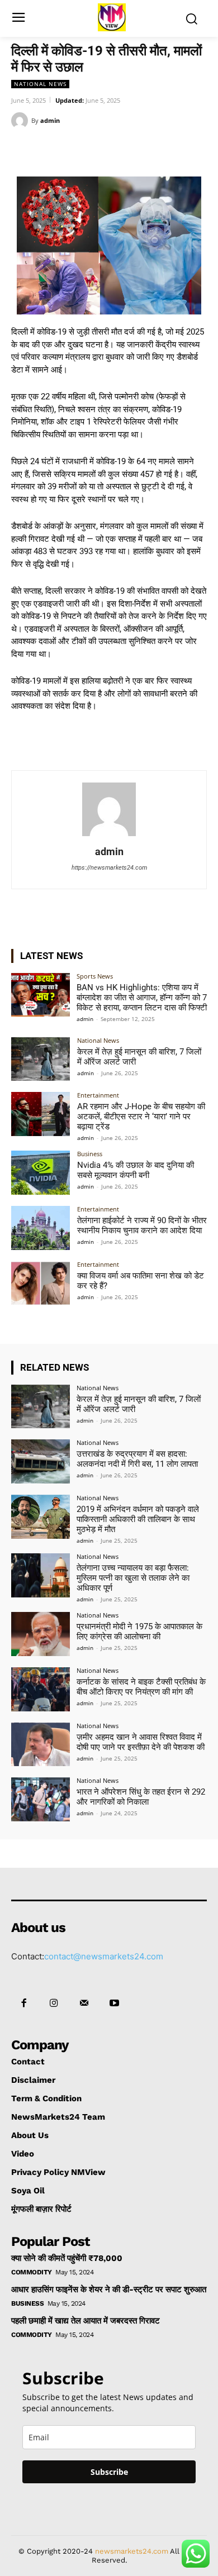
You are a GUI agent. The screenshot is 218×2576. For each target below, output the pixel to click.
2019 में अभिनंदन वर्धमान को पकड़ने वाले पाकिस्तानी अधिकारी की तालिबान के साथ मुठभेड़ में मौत (138, 1519)
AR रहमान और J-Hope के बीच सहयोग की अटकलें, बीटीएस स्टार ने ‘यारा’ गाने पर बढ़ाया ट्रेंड (141, 1117)
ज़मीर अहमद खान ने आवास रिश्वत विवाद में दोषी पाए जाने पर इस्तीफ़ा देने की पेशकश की (141, 1742)
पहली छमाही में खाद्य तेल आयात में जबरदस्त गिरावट (86, 2321)
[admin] (21, 121)
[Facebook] (58, 149)
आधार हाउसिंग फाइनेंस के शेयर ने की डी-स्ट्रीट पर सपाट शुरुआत (109, 2289)
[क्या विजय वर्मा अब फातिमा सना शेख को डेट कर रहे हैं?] (41, 1283)
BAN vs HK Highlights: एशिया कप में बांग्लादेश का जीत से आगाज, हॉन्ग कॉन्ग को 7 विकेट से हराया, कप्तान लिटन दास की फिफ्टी (142, 998)
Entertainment (98, 1095)
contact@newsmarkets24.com (104, 1956)
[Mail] (84, 2003)
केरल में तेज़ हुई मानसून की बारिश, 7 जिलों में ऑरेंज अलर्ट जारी (139, 1057)
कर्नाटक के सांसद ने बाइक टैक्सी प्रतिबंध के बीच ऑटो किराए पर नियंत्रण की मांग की (141, 1687)
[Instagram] (54, 2003)
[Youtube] (115, 2003)
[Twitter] (83, 149)
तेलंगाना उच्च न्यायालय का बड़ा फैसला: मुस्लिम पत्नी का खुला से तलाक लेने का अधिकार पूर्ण (133, 1578)
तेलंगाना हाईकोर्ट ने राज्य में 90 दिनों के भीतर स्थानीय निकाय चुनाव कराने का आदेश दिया (142, 1225)
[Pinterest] (109, 149)
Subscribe (109, 2472)
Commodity (32, 2272)
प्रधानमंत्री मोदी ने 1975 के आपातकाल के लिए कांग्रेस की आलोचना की (139, 1632)
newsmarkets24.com (132, 2551)
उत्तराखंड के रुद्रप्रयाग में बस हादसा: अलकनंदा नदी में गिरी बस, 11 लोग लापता (137, 1459)
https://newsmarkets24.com (109, 868)
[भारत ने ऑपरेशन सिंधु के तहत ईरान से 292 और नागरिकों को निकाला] (41, 1799)
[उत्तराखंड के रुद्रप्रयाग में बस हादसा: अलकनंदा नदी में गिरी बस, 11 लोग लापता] (41, 1461)
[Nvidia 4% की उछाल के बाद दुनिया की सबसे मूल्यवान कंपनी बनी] (41, 1173)
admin (50, 120)
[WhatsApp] (135, 149)
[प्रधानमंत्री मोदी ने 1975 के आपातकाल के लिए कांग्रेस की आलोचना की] (41, 1634)
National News (40, 84)
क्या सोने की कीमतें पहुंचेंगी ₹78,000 (67, 2258)
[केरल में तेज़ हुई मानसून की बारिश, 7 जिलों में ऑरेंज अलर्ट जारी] (41, 1059)
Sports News (95, 976)
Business (90, 1154)
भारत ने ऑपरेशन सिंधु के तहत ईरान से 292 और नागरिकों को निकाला (141, 1797)
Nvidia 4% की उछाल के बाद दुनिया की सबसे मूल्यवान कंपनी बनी (136, 1170)
